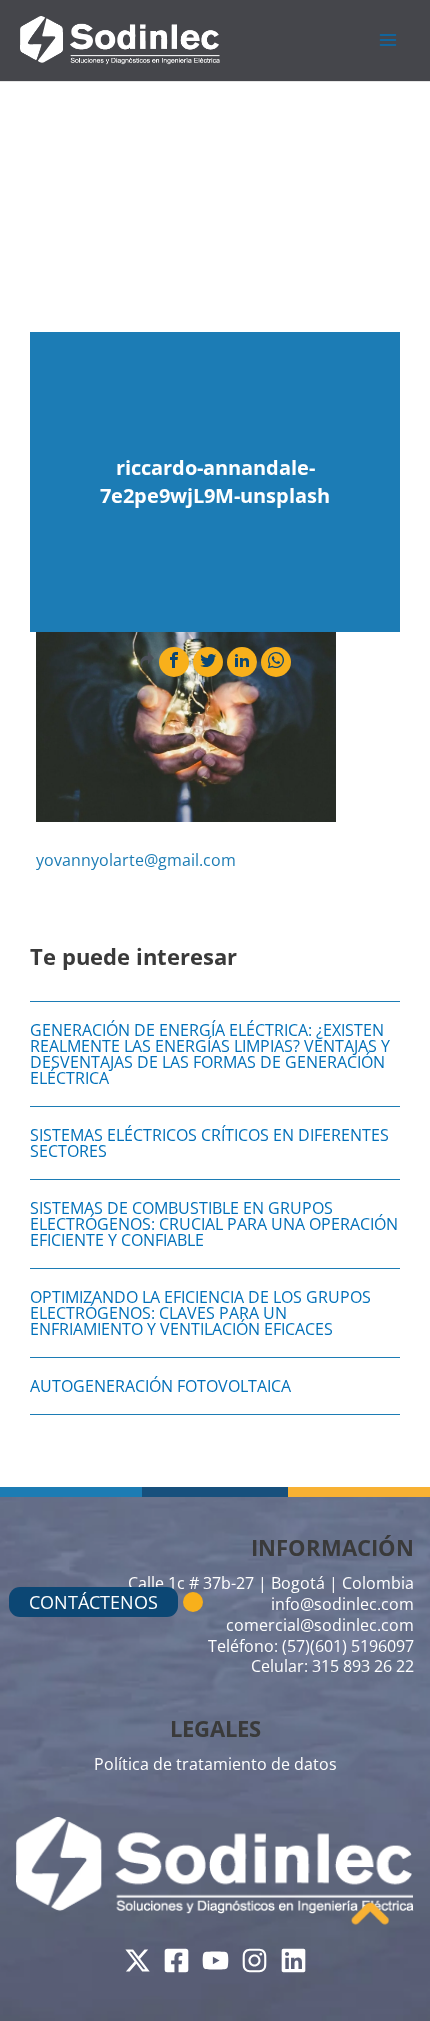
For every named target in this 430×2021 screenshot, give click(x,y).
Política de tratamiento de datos (215, 1764)
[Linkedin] (293, 1960)
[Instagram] (254, 1960)
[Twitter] (137, 1960)
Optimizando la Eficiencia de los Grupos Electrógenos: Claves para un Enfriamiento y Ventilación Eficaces (200, 1313)
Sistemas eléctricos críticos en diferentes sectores (209, 1143)
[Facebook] (176, 1960)
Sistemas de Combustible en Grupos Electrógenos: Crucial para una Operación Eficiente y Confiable (214, 1224)
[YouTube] (215, 1960)
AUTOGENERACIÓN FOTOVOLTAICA (160, 1386)
